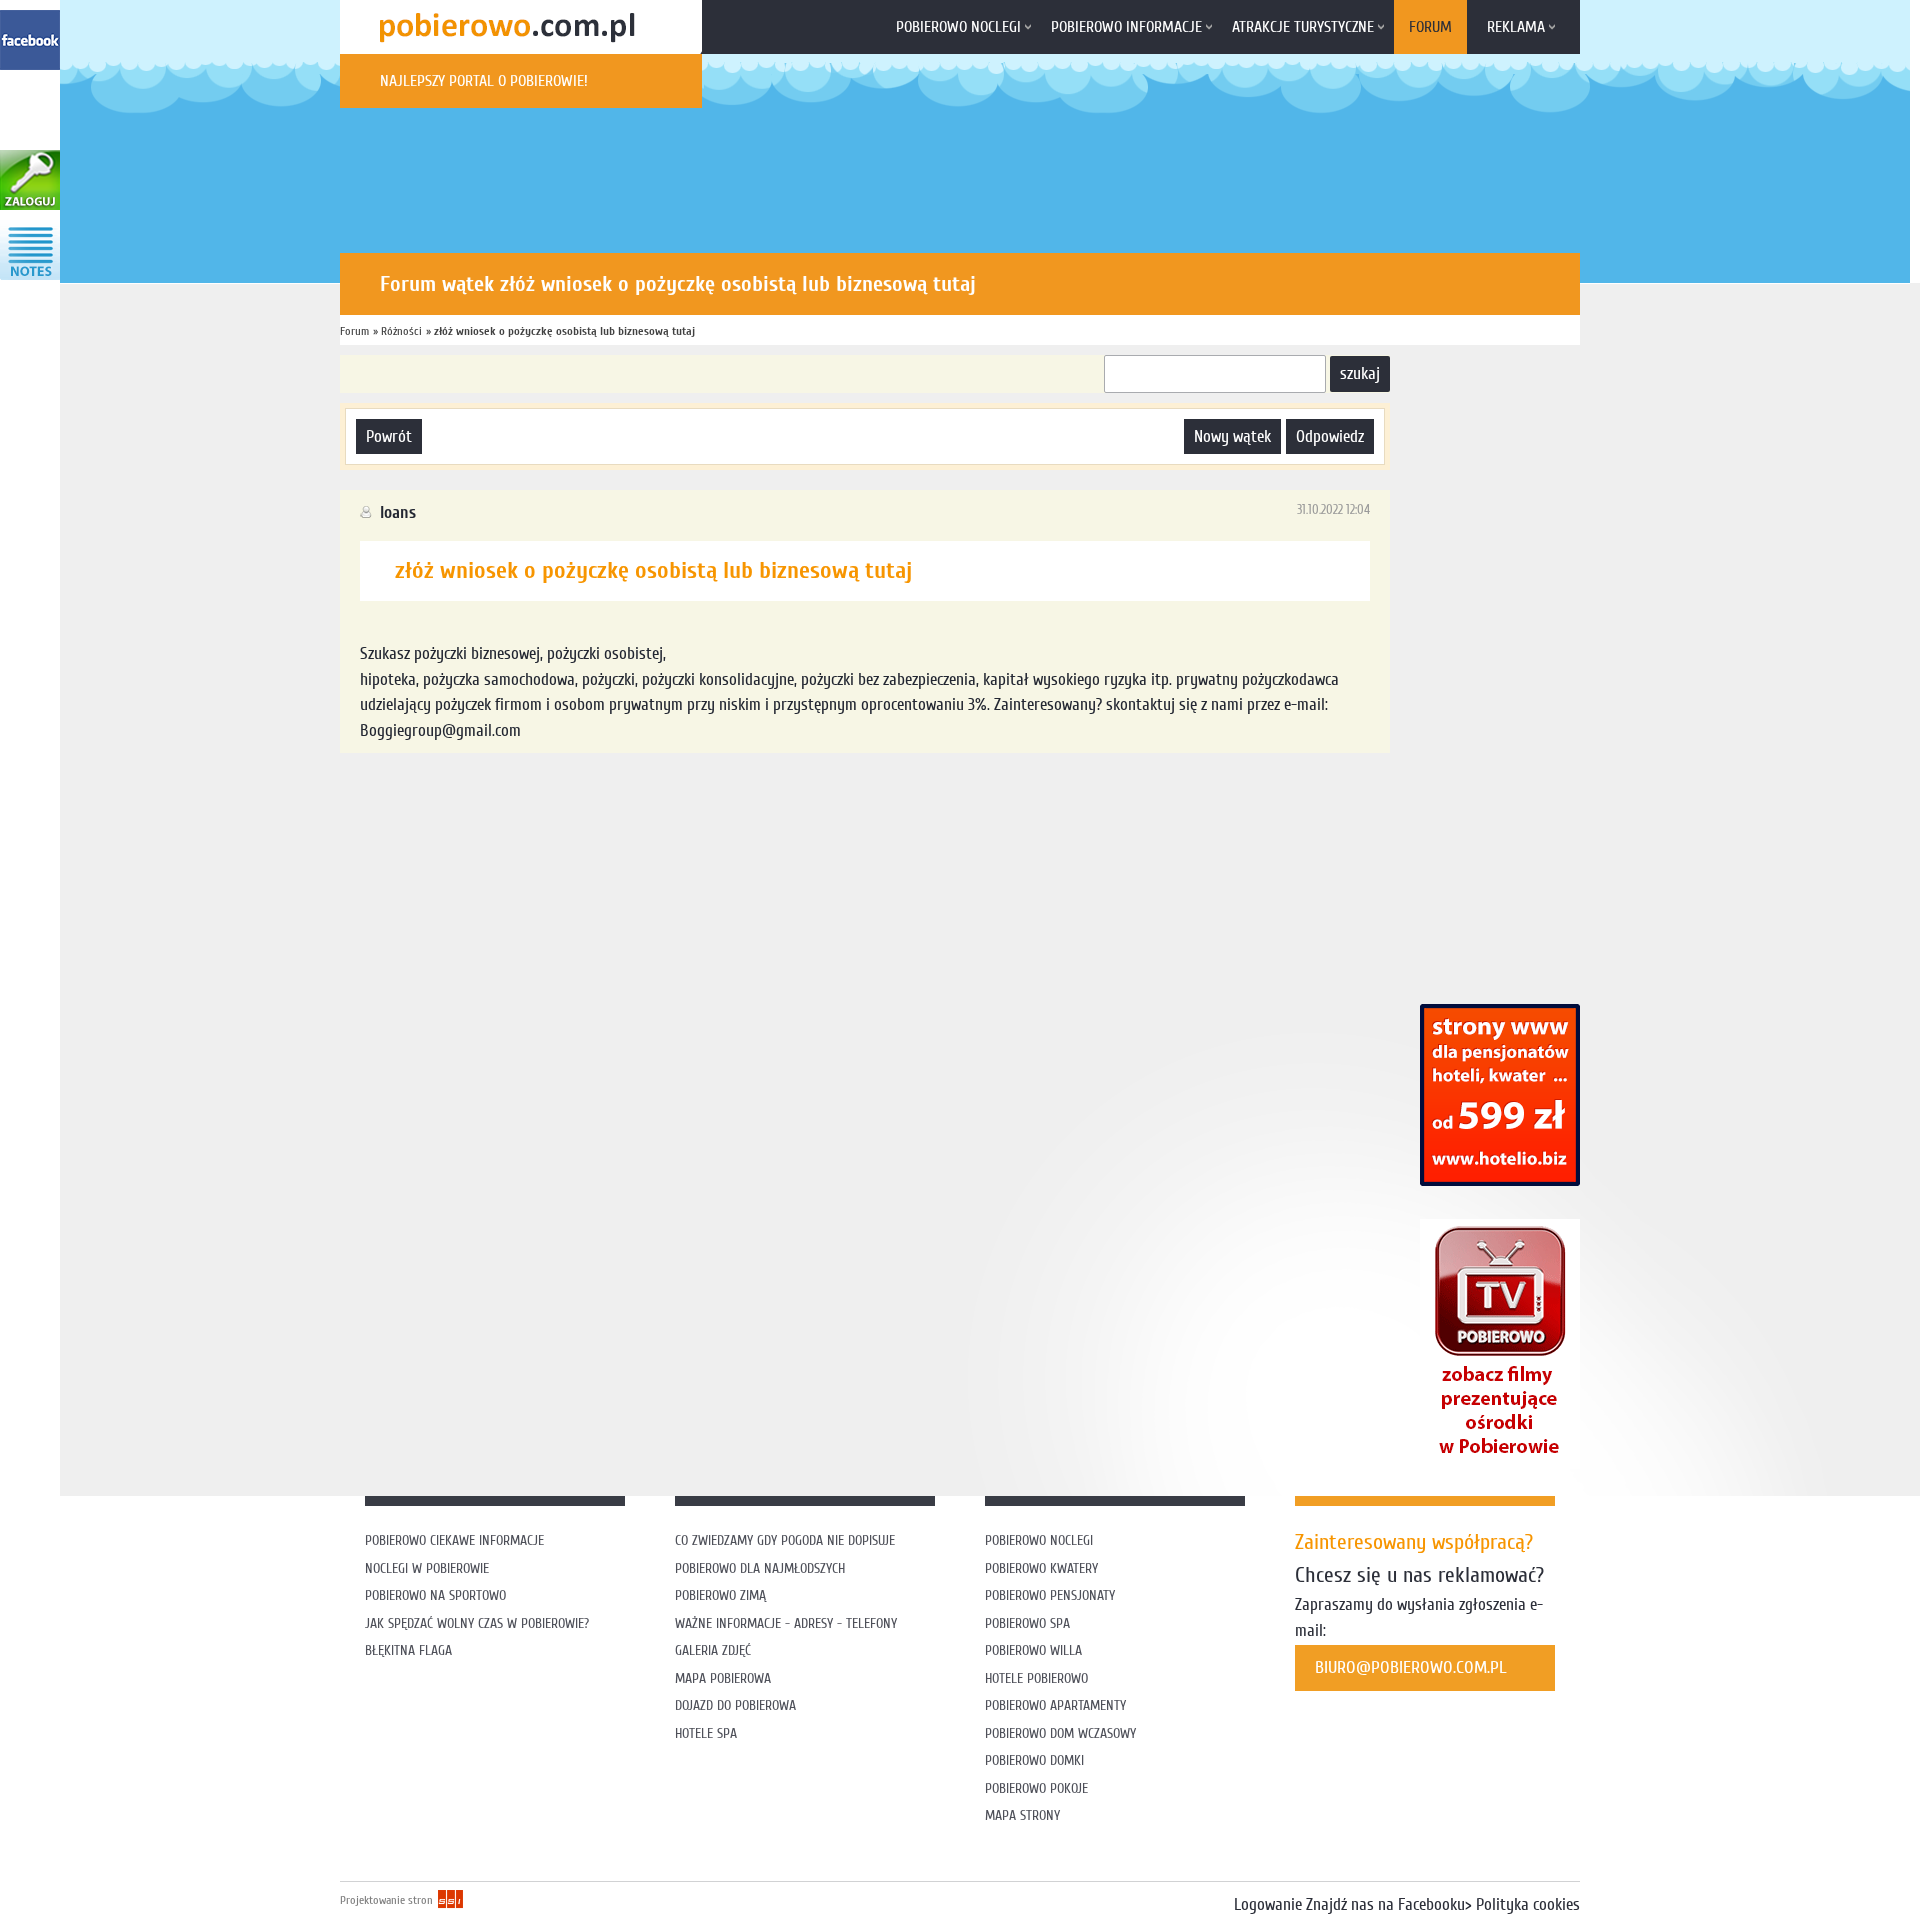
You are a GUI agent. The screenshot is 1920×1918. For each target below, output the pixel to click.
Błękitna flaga (408, 1650)
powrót (389, 436)
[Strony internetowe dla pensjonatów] (1500, 1180)
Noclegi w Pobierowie (427, 1568)
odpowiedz (1330, 436)
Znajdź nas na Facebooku (1385, 1904)
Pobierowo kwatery (1041, 1568)
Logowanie (1268, 1904)
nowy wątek (1232, 436)
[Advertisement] (704, 818)
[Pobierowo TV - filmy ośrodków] (1500, 1463)
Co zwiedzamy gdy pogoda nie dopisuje (785, 1540)
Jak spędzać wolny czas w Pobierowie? (477, 1623)
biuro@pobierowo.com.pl (1411, 1667)
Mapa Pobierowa (723, 1678)
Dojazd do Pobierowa (735, 1705)
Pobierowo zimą (720, 1595)
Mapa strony (1022, 1815)
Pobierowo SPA (1027, 1623)
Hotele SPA (706, 1733)
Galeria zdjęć (713, 1650)
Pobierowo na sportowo (435, 1595)
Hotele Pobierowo (1036, 1678)
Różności (401, 331)
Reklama (1516, 27)
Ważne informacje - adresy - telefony (786, 1623)
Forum (1430, 27)
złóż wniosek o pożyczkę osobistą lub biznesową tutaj (564, 331)
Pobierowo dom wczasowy (1060, 1733)
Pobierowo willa (1035, 1650)
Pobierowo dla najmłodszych (760, 1568)
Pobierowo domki (1034, 1760)
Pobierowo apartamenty (1055, 1705)
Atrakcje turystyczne (1303, 27)
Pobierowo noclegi (958, 27)
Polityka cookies (1528, 1904)
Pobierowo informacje (1126, 27)
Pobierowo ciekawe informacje (454, 1540)
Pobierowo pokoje (1036, 1788)
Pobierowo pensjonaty (1050, 1595)
